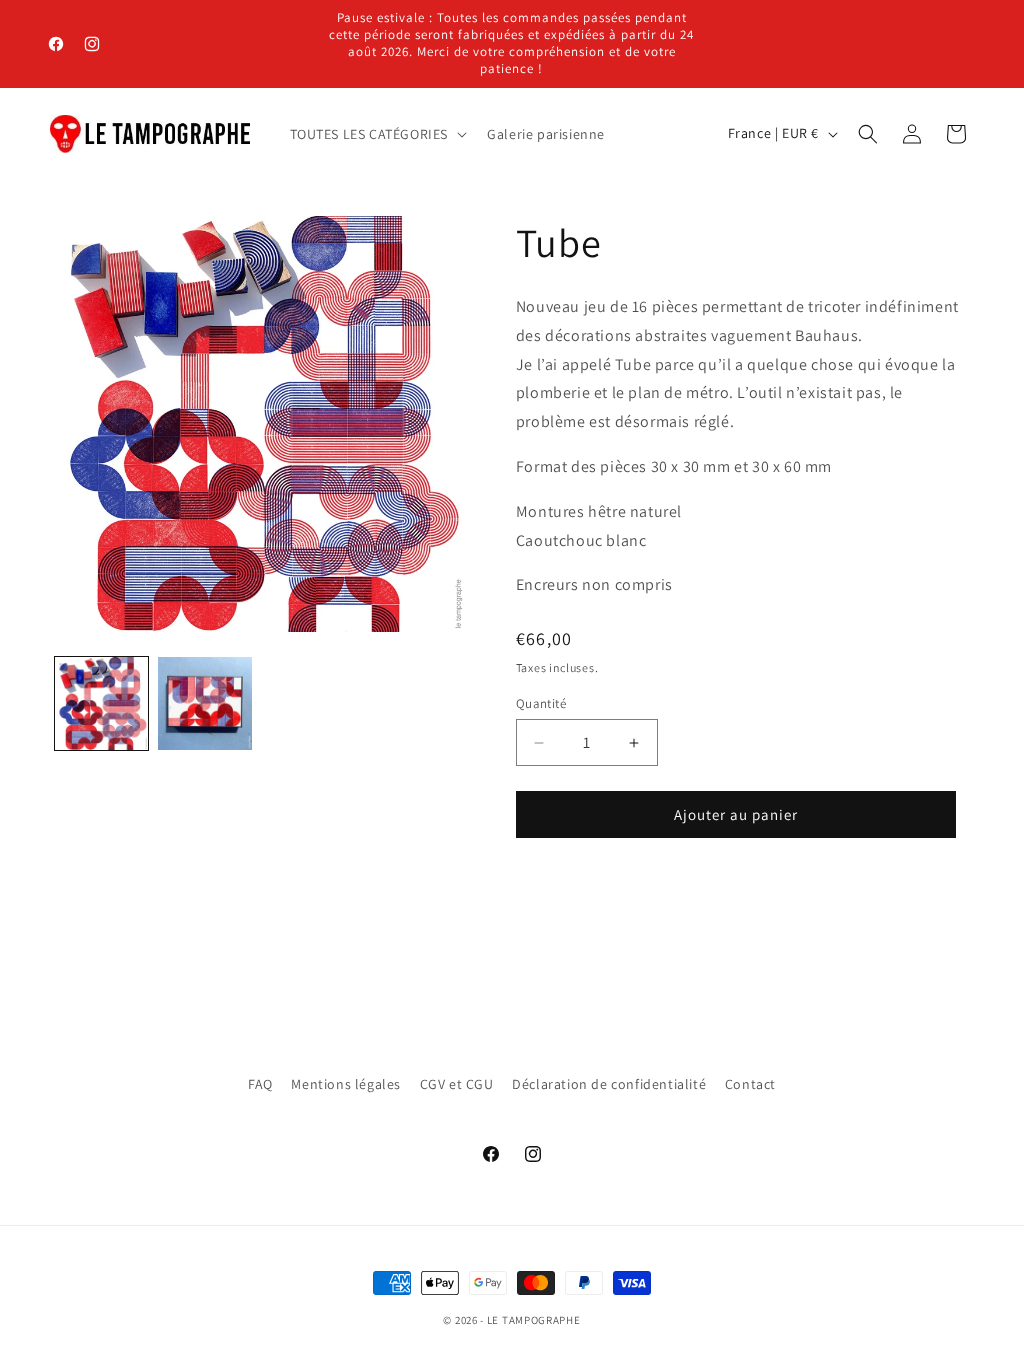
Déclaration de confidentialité (609, 1084)
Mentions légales (346, 1084)
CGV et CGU (457, 1084)
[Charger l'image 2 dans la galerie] (204, 703)
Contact (750, 1084)
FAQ (260, 1084)
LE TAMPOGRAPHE (534, 1320)
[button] (377, 134)
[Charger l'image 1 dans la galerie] (101, 703)
